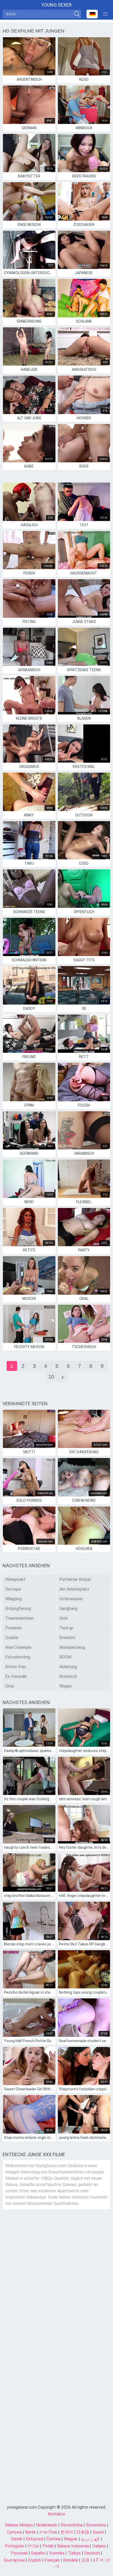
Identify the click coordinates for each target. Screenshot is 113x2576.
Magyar (71, 2539)
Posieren (13, 1628)
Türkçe (74, 2553)
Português (14, 2546)
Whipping (14, 1599)
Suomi (98, 2532)
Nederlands (47, 2525)
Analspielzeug (72, 1647)
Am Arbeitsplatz (74, 1589)
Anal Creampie (18, 1647)
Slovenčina (96, 2525)
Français (52, 2560)
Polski (48, 2546)
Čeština (53, 2539)
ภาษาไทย (48, 2532)
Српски (14, 2532)
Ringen (66, 1686)
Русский (19, 2553)
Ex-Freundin (16, 1676)
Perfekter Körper (75, 1579)
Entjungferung (18, 1609)
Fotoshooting (18, 1657)
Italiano (99, 2546)
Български (14, 2560)
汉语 (85, 2560)
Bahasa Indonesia (73, 2546)
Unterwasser (71, 1599)
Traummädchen (19, 1618)
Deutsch (92, 2553)
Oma (9, 1686)
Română (70, 2560)
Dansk (17, 2539)
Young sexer (56, 5)
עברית (33, 2546)
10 (51, 1377)
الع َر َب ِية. (90, 2539)
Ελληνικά (34, 2539)
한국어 (67, 2532)
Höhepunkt (15, 1579)
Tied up (66, 1628)
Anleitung (68, 1667)
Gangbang (68, 1609)
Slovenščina (71, 2525)
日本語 (83, 2532)
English (35, 2560)
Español (38, 2553)
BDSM (65, 1657)
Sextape (13, 1589)
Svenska (57, 2553)
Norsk (30, 2532)
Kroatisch (68, 1676)
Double (12, 1638)
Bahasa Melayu (19, 2525)
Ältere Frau (16, 1667)
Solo (64, 1618)
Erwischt (67, 1638)
